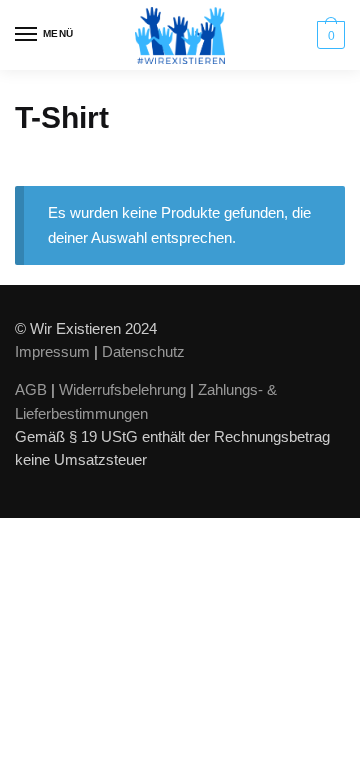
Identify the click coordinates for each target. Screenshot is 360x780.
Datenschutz (143, 351)
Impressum (52, 351)
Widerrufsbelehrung (122, 389)
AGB (31, 389)
